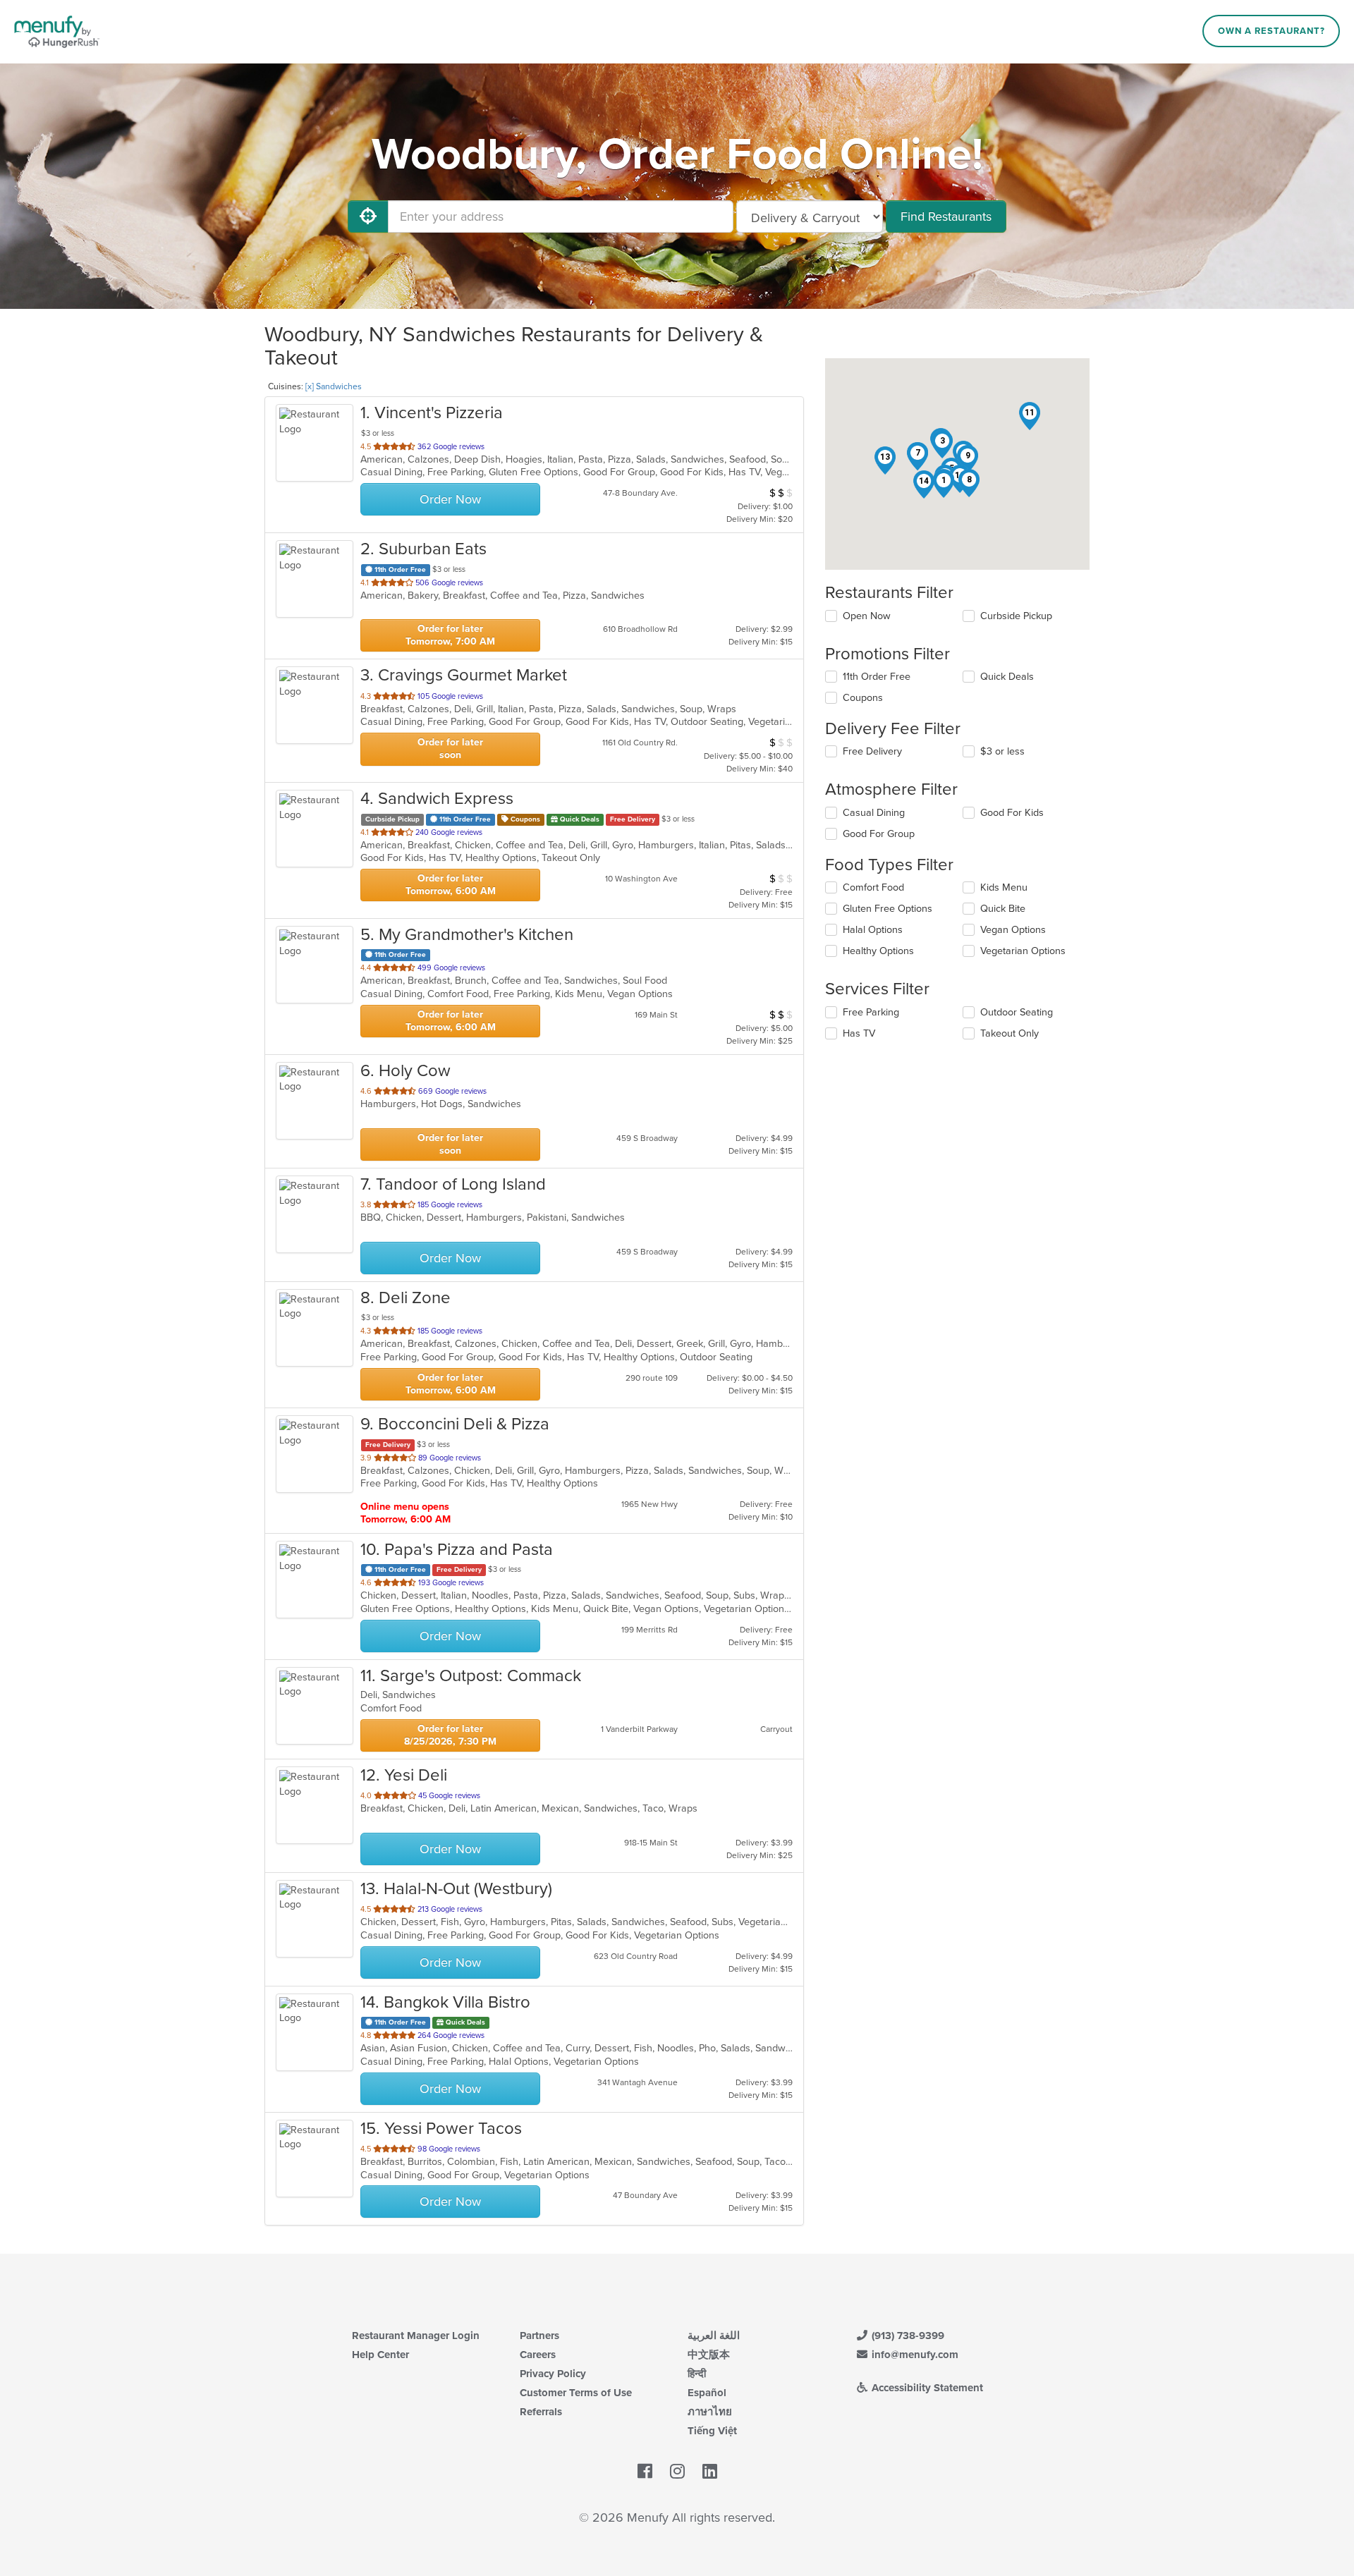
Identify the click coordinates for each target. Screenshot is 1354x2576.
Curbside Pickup (1016, 616)
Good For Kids (1012, 813)
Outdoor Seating (1017, 1012)
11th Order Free (877, 677)
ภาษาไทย (710, 2412)
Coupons (863, 698)
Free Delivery (872, 751)
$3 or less (1002, 751)
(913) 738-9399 (907, 2336)
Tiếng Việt (712, 2431)
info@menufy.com (914, 2355)
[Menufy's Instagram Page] (677, 2472)
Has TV (859, 1033)
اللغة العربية (714, 2336)
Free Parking (871, 1012)
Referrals (541, 2412)
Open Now (867, 616)
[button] (944, 484)
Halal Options (873, 930)
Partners (539, 2336)
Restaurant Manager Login (416, 2336)
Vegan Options (1013, 930)
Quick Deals (1007, 677)
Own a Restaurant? (1271, 31)
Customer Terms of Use (576, 2393)
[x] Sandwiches (334, 386)
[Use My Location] (368, 216)
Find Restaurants (946, 216)
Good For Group (879, 834)
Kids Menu (1004, 887)
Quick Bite (1003, 909)
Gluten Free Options (888, 909)
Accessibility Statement (926, 2388)
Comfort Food (873, 887)
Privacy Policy (553, 2374)
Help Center (380, 2355)
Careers (538, 2355)
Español (707, 2393)
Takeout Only (1010, 1033)
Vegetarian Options (1023, 951)
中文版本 (709, 2355)
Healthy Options (878, 951)
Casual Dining (874, 813)
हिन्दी (697, 2374)
